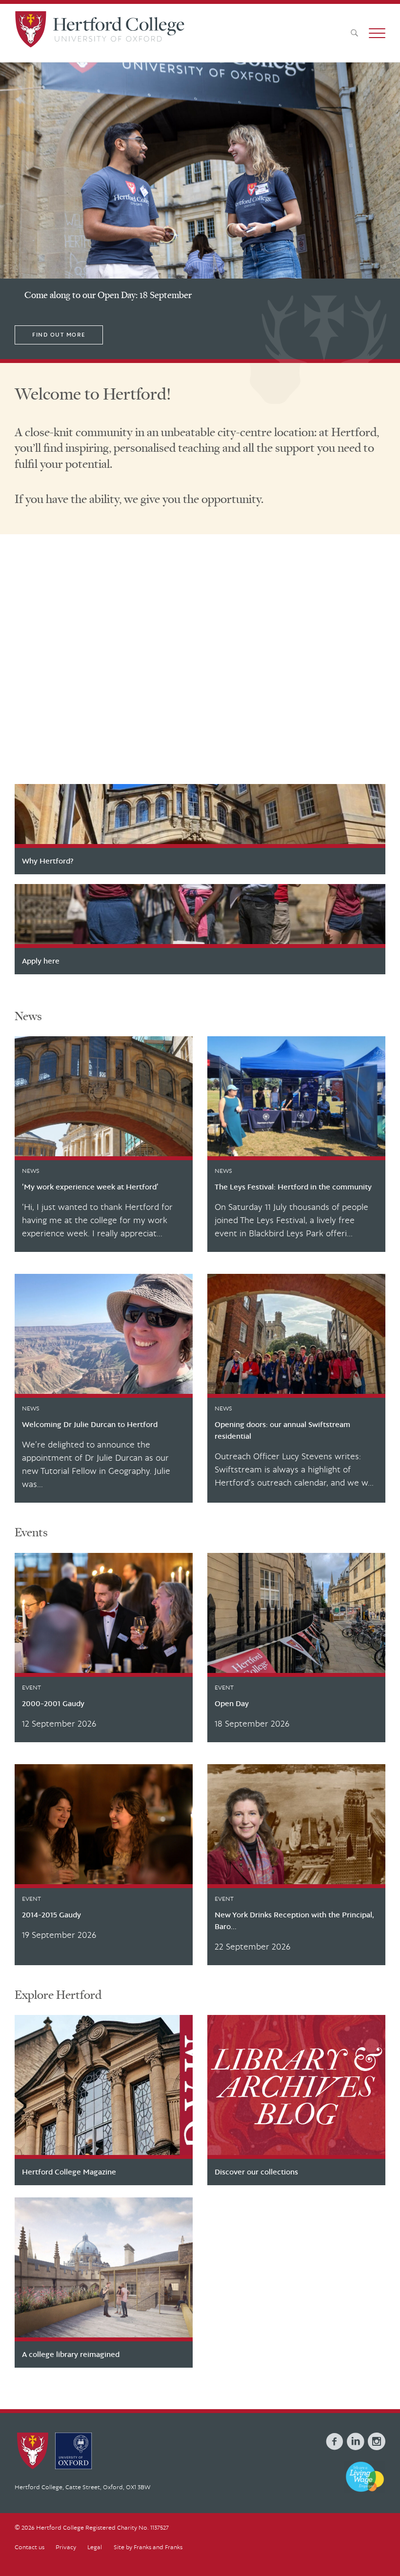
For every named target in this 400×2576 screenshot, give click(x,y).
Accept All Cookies (171, 2558)
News (28, 1016)
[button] (377, 33)
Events (31, 1532)
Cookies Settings (101, 2558)
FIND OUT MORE (59, 335)
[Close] (384, 2523)
